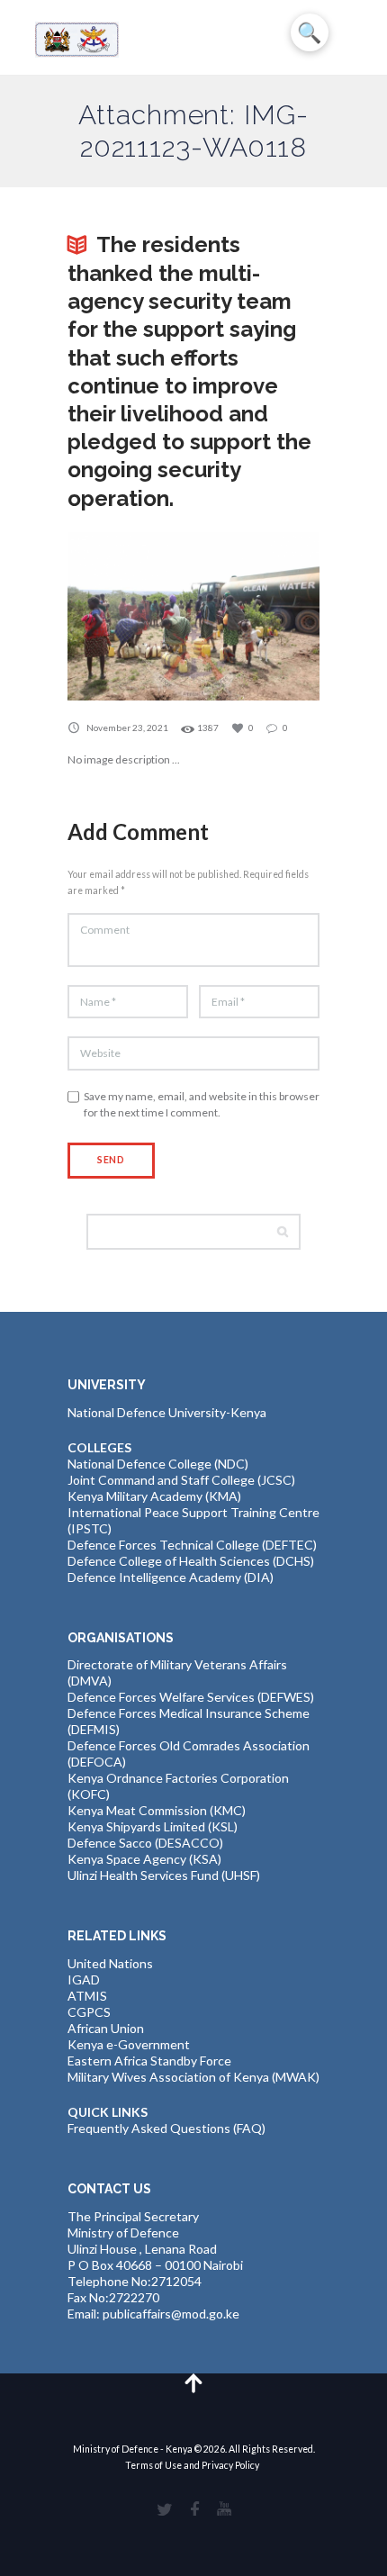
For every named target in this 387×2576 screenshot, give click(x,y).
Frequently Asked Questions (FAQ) (166, 2128)
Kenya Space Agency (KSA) (144, 1859)
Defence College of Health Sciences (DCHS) (191, 1561)
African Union (106, 2028)
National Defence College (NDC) (158, 1464)
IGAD (84, 1979)
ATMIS (87, 1996)
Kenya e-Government (129, 2044)
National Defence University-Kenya (167, 1412)
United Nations (110, 1963)
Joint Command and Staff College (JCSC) (181, 1480)
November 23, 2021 (127, 728)
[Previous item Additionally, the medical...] (130, 617)
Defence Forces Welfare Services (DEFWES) (191, 1697)
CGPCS (89, 2012)
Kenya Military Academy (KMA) (154, 1496)
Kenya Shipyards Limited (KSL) (153, 1826)
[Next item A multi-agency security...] (256, 617)
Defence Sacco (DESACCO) (145, 1843)
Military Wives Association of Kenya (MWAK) (193, 2077)
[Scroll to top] (194, 2382)
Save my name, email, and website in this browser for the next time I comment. (202, 1104)
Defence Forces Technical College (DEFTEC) (192, 1545)
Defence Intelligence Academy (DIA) (171, 1577)
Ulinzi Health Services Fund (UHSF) (164, 1875)
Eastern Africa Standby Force (149, 2061)
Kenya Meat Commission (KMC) (157, 1810)
